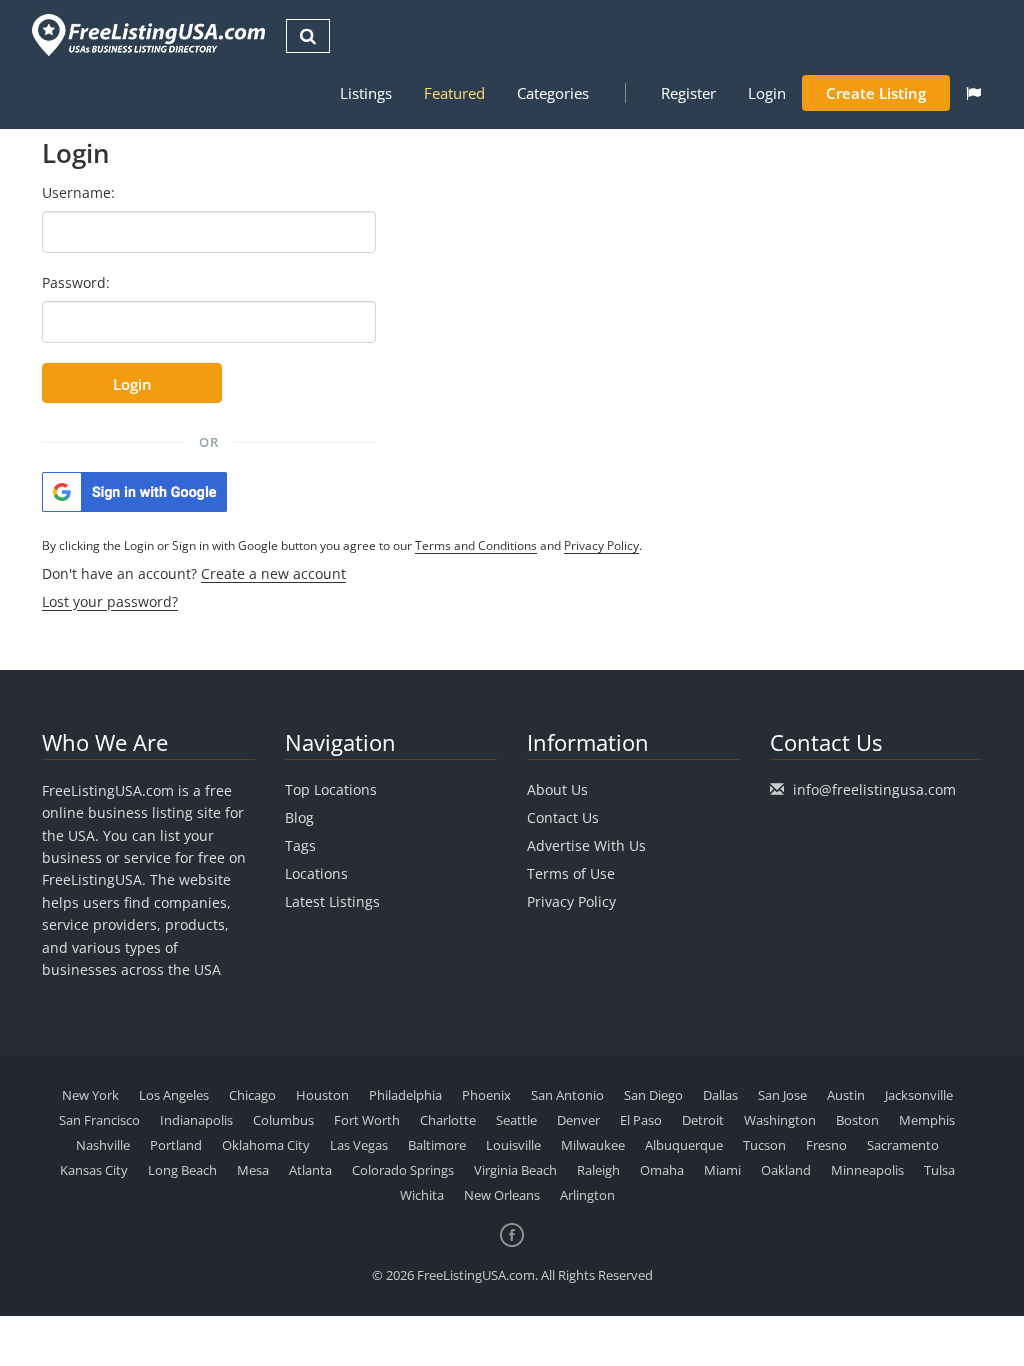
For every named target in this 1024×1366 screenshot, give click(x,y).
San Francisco (99, 1120)
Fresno (826, 1145)
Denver (578, 1120)
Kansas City (94, 1170)
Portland (176, 1145)
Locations (316, 873)
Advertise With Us (586, 845)
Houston (322, 1095)
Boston (857, 1120)
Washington (780, 1120)
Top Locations (331, 789)
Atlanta (310, 1170)
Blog (299, 817)
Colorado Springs (403, 1170)
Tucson (764, 1145)
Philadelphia (405, 1095)
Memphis (927, 1120)
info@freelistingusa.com (874, 789)
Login (767, 93)
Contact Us (563, 817)
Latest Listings (332, 901)
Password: (76, 282)
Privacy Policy (601, 545)
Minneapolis (867, 1170)
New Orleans (502, 1195)
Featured (454, 93)
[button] (973, 93)
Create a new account (273, 573)
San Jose (782, 1095)
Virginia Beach (515, 1170)
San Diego (653, 1095)
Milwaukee (593, 1145)
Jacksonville (919, 1095)
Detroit (703, 1120)
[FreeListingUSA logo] (146, 34)
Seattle (516, 1120)
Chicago (252, 1095)
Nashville (103, 1145)
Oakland (786, 1170)
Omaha (662, 1170)
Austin (846, 1095)
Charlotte (448, 1120)
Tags (300, 845)
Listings (366, 93)
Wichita (422, 1195)
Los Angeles (174, 1095)
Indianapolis (196, 1120)
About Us (557, 789)
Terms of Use (571, 873)
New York (90, 1095)
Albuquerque (684, 1145)
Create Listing (876, 93)
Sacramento (903, 1145)
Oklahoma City (266, 1145)
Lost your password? (110, 601)
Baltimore (437, 1145)
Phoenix (486, 1095)
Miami (722, 1170)
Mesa (253, 1170)
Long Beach (182, 1170)
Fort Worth (367, 1120)
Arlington (587, 1195)
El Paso (641, 1120)
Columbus (283, 1120)
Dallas (720, 1095)
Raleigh (598, 1170)
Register (688, 93)
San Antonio (567, 1095)
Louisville (513, 1145)
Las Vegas (359, 1145)
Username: (78, 192)
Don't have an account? (194, 573)
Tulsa (939, 1170)
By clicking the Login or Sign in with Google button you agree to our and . (342, 545)
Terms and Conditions (476, 545)
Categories (553, 93)
